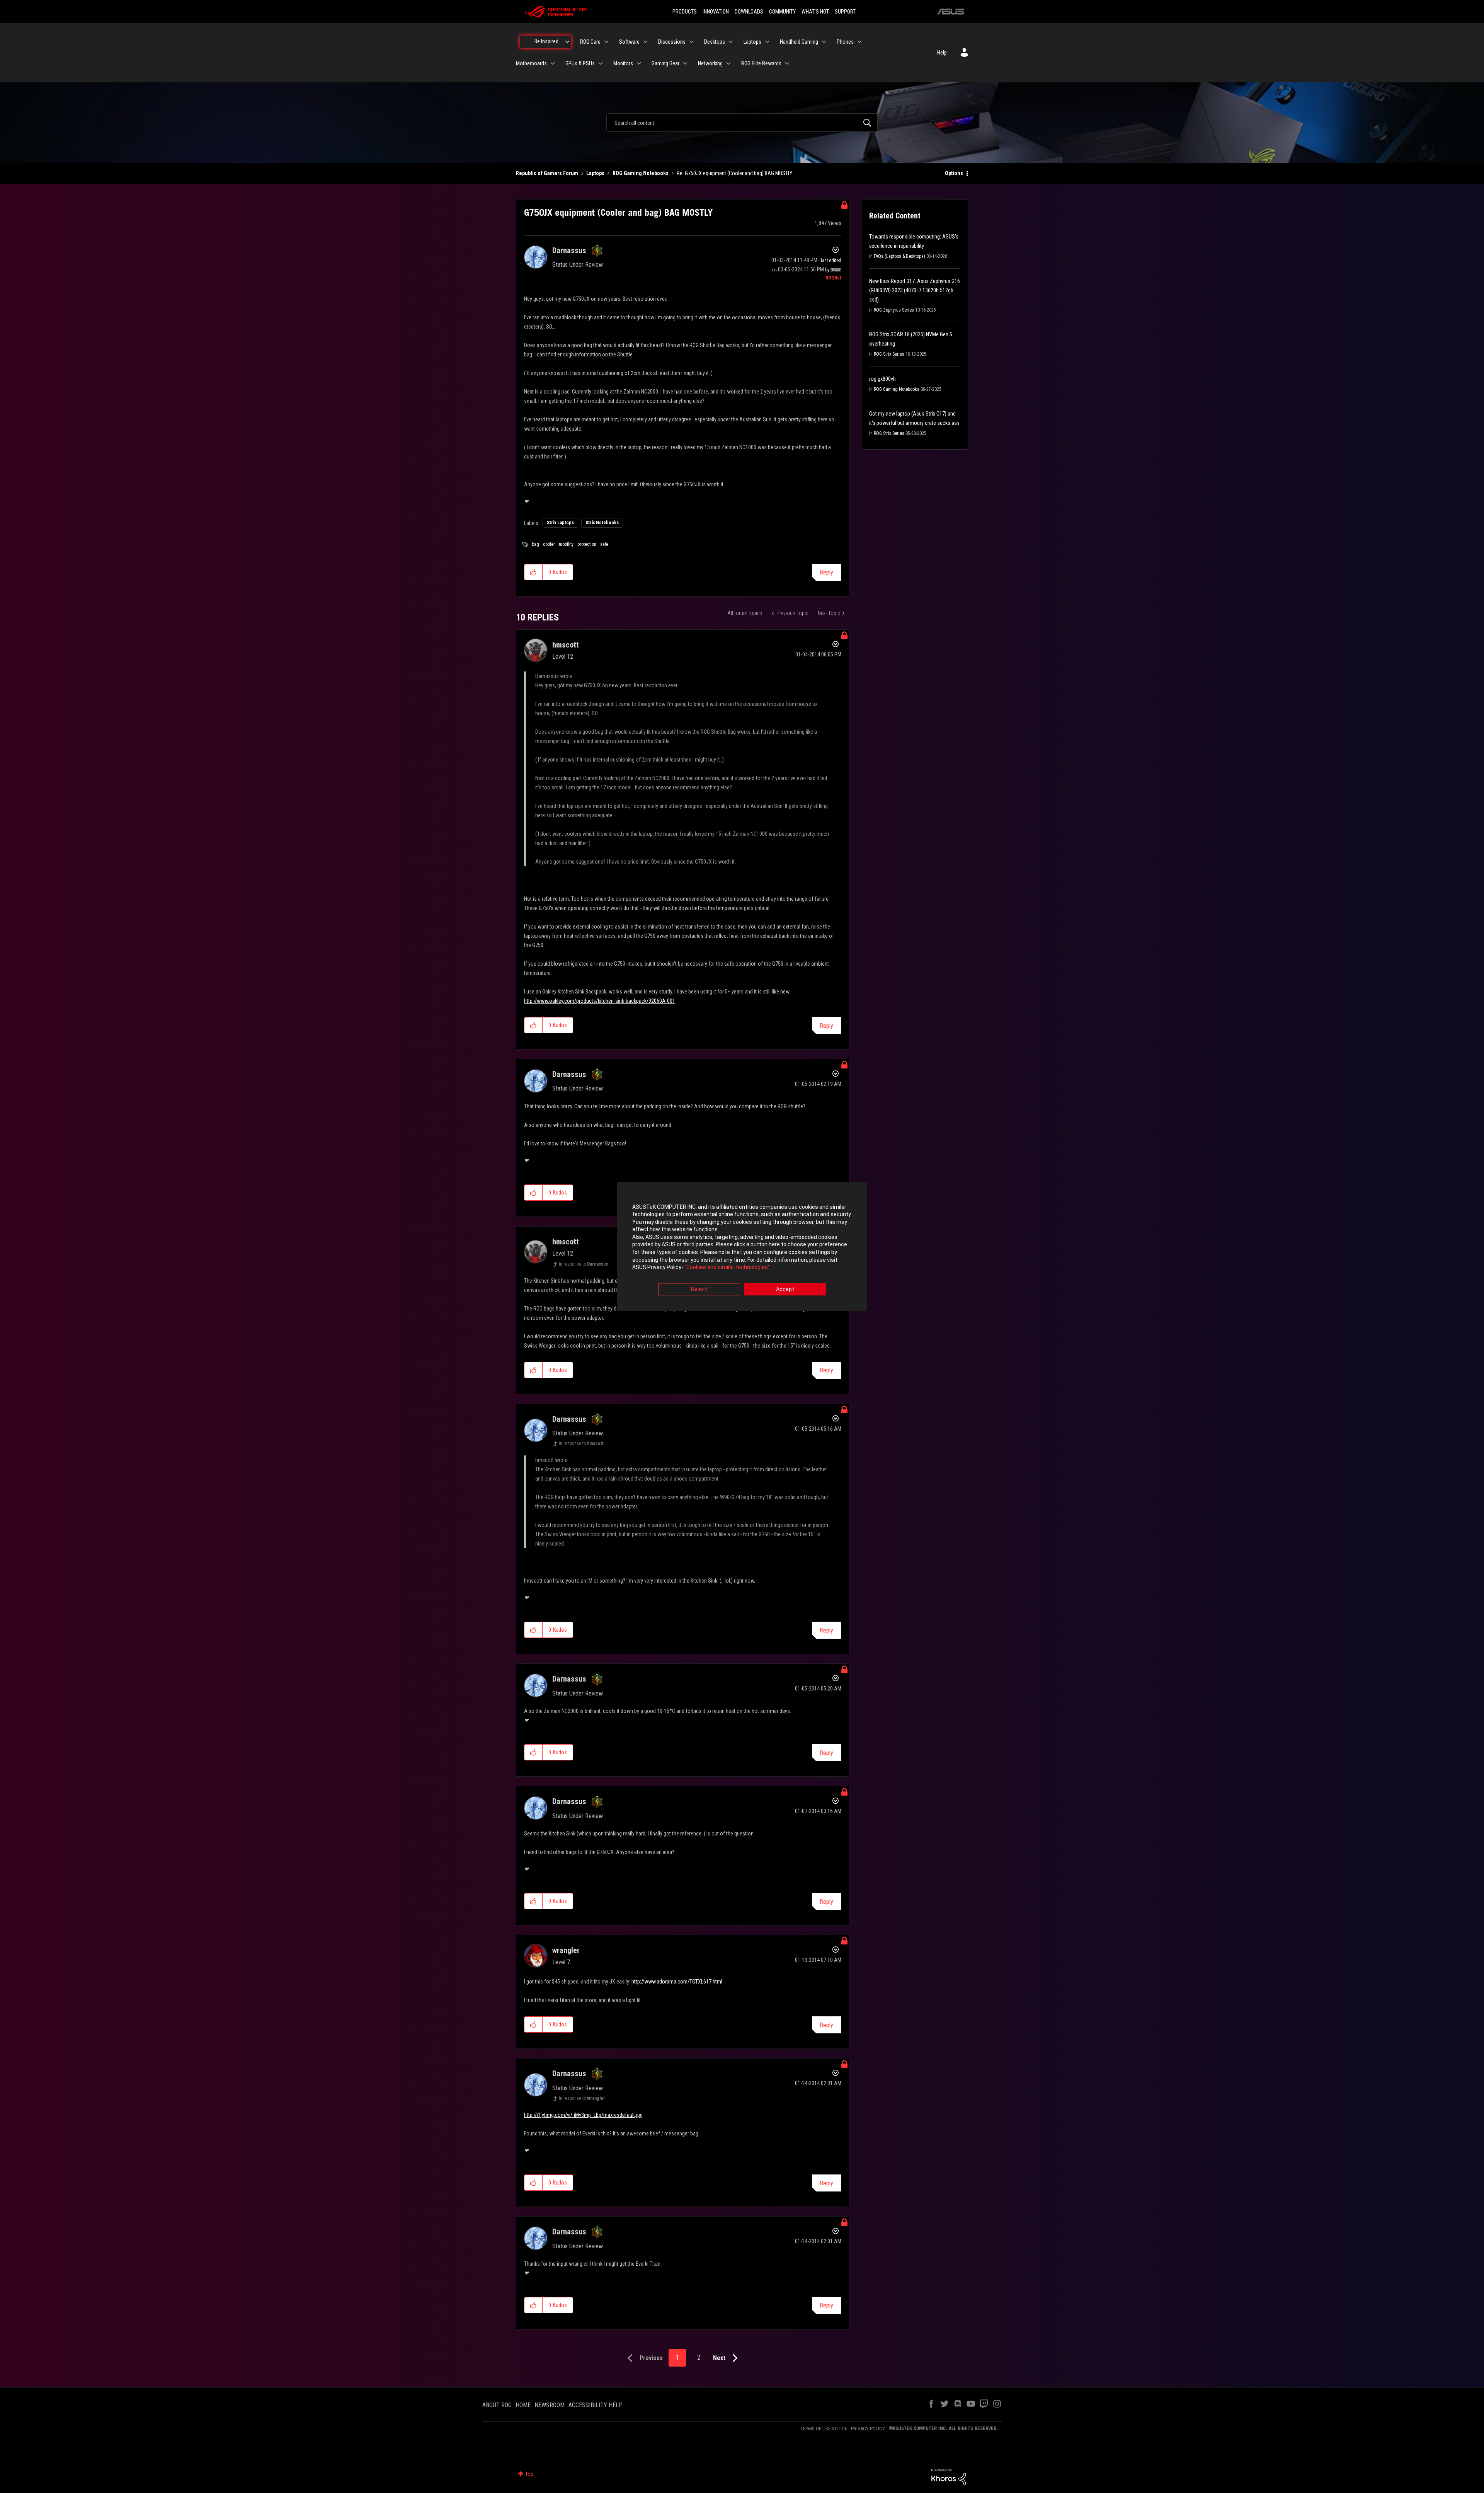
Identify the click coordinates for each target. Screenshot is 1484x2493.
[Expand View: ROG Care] (606, 42)
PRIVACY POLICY (868, 2429)
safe (604, 544)
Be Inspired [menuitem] (546, 41)
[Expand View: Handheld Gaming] (824, 42)
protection (587, 544)
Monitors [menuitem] (623, 63)
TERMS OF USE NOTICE (824, 2429)
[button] (534, 572)
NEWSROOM (550, 2405)
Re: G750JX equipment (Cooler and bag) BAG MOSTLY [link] (734, 173)
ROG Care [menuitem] (590, 42)
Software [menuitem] (629, 42)
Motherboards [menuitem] (531, 63)
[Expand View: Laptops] (767, 42)
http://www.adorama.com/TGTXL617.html (677, 1982)
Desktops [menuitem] (715, 42)
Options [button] (954, 173)
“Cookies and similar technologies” (727, 1268)
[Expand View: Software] (645, 42)
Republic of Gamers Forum (547, 173)
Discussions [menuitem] (672, 42)
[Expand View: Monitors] (639, 63)
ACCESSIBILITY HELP (596, 2405)
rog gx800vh (882, 379)
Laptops (595, 173)
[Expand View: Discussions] (691, 42)
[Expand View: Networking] (728, 63)
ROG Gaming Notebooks (641, 173)
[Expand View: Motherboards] (553, 63)
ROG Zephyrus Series (894, 310)
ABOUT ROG (497, 2405)
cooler (549, 544)
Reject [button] (699, 1289)
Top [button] (529, 2474)
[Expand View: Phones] (859, 42)
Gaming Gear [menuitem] (665, 63)
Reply (826, 572)
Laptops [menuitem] (752, 42)
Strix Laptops (560, 523)
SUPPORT (845, 12)
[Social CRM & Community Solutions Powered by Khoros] (949, 2476)
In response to (583, 1264)
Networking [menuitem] (710, 63)
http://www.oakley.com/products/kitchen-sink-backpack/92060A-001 (600, 1001)
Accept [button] (785, 1289)
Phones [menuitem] (845, 42)
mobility (566, 544)
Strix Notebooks (602, 523)
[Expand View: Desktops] (731, 42)
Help (942, 53)
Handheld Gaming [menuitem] (799, 42)
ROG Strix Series (889, 354)
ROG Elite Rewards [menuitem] (761, 63)
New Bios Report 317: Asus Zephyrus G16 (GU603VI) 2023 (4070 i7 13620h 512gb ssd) (915, 290)
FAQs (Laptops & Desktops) (899, 256)
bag (535, 544)
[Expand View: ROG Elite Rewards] (787, 63)
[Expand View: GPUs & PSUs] (601, 63)
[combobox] (742, 123)
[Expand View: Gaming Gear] (685, 63)
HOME (523, 2405)
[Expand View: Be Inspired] (567, 42)
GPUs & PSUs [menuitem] (580, 63)
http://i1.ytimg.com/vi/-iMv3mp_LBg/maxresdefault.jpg (583, 2115)
